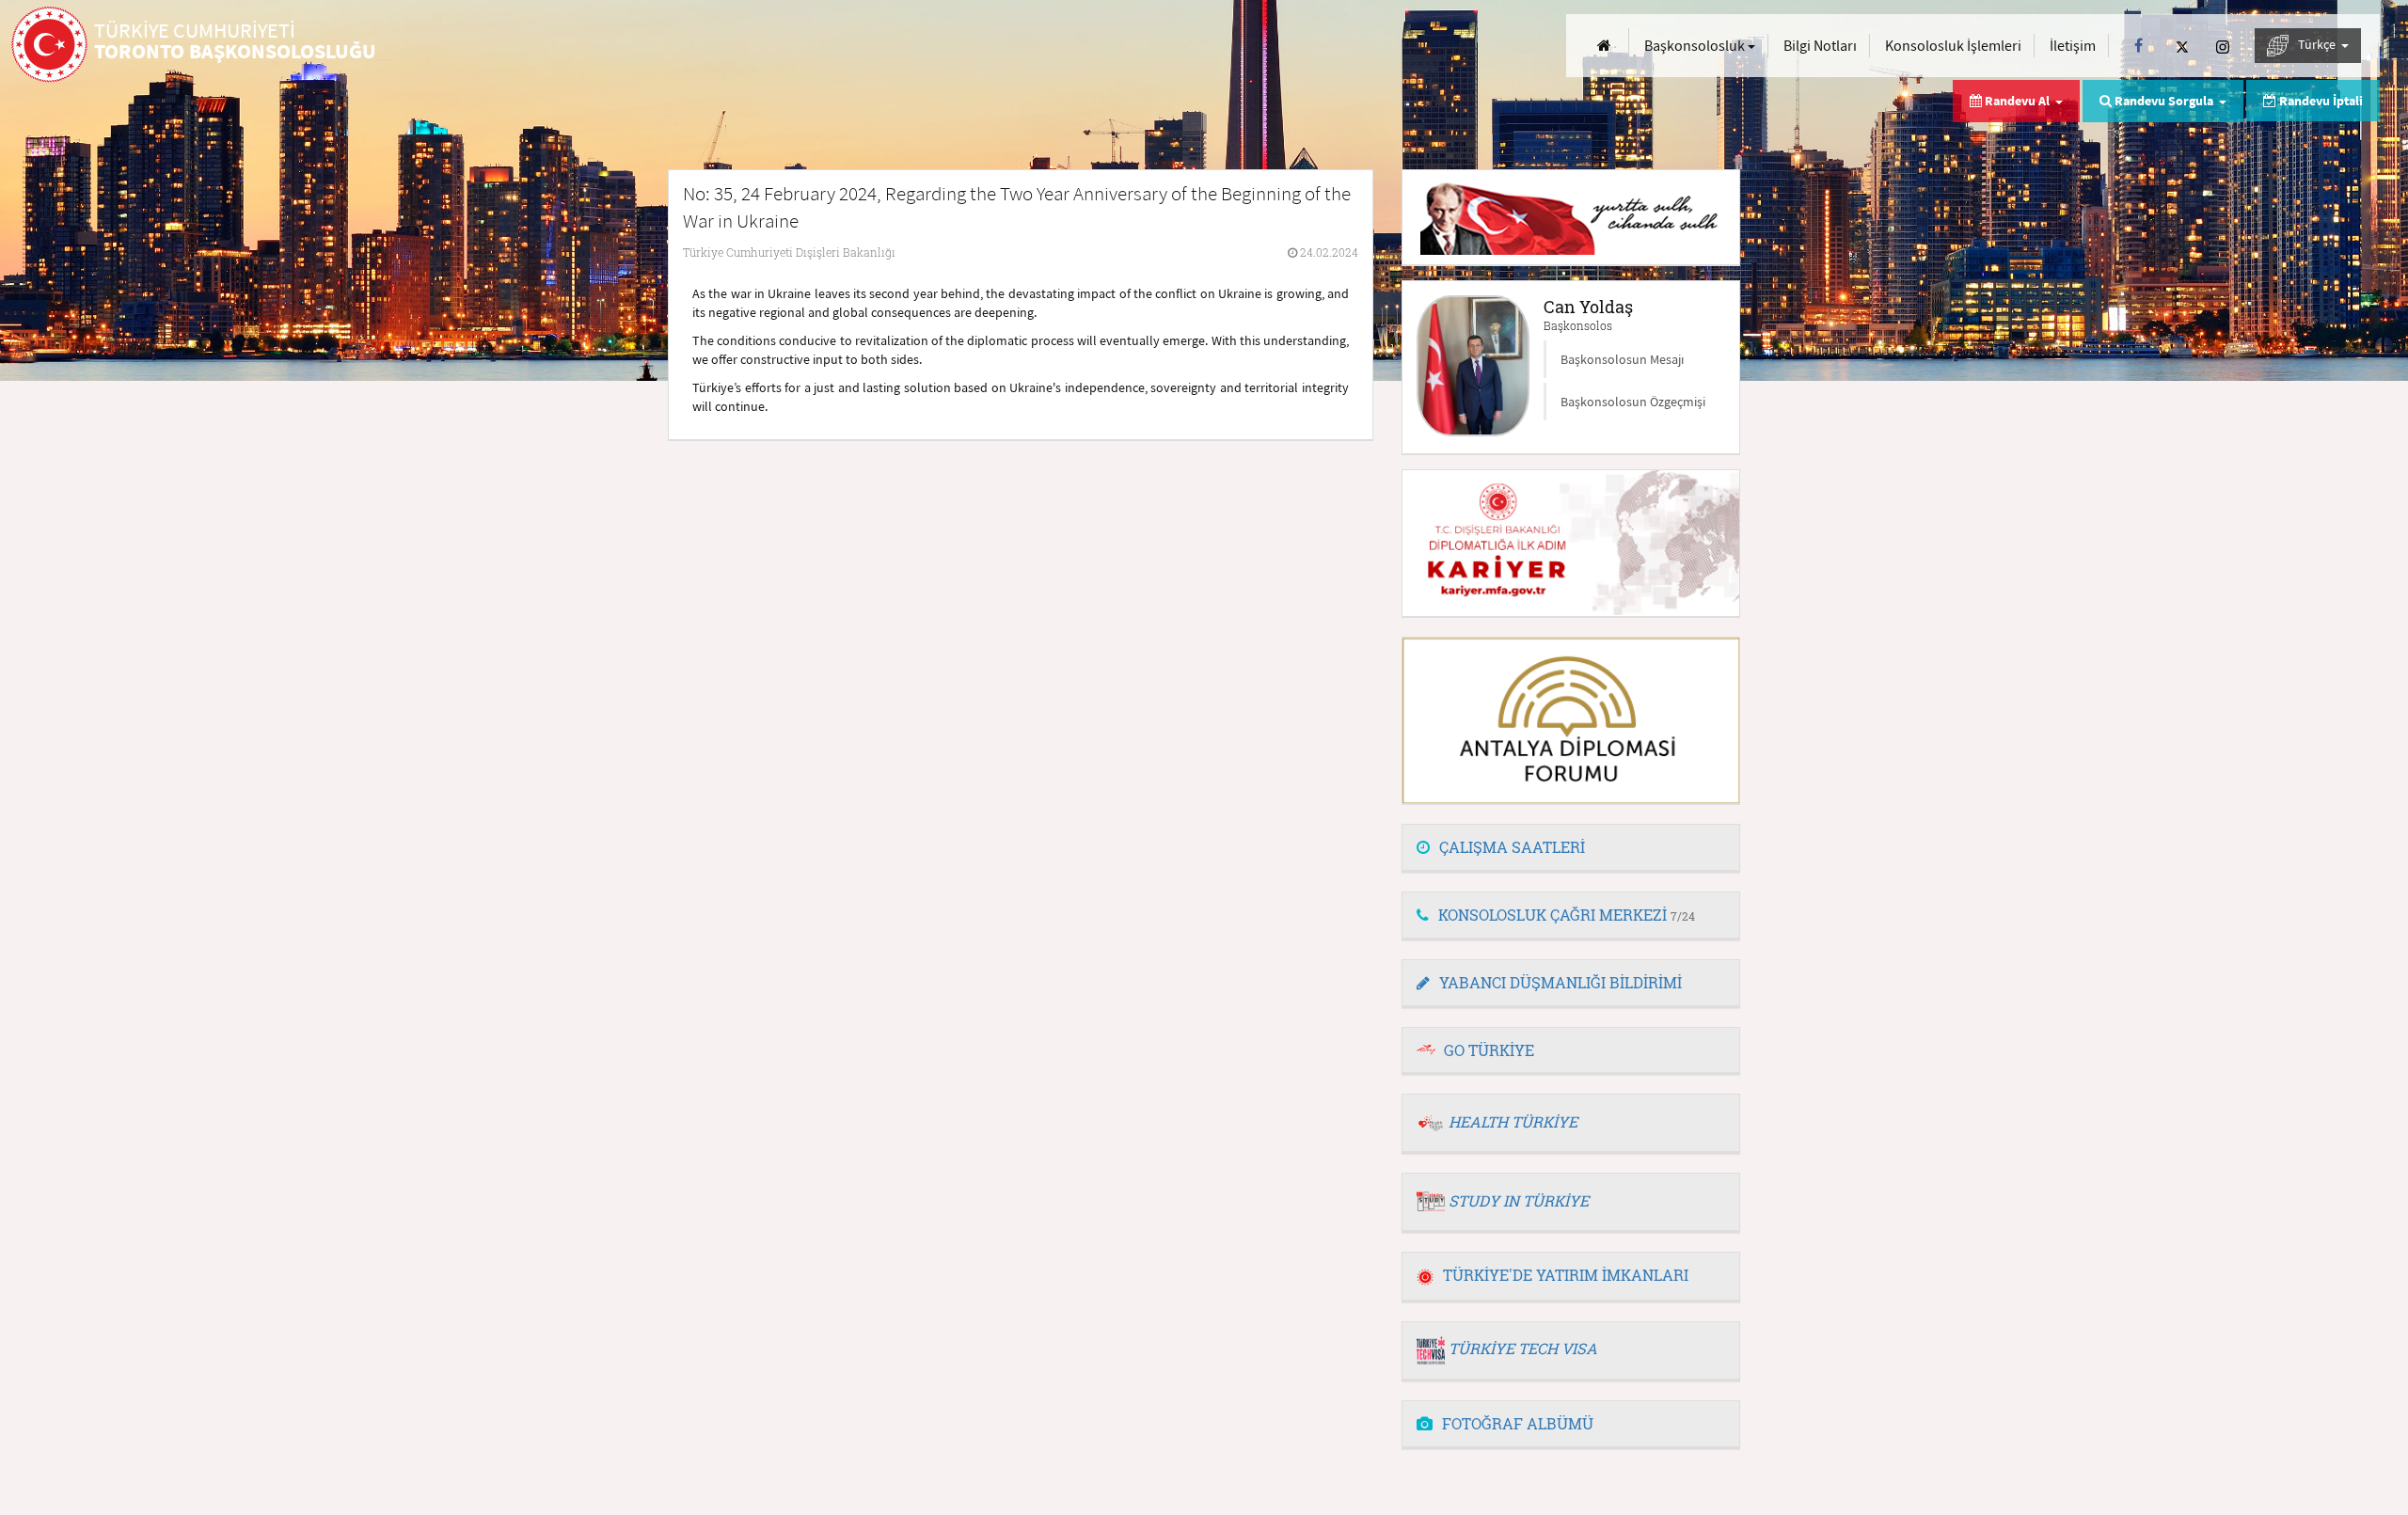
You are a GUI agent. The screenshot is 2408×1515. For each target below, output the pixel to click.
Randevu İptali (2320, 101)
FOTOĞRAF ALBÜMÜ (1518, 1423)
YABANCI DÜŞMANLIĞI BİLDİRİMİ (1560, 982)
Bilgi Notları (1820, 45)
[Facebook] (2139, 46)
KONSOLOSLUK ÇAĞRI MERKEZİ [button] (1567, 915)
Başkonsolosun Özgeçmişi (1633, 402)
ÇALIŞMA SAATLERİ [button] (1512, 847)
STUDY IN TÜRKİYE (1519, 1200)
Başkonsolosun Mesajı (1622, 359)
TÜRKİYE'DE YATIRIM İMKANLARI (1566, 1275)
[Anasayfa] (1604, 46)
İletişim (2073, 45)
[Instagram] (2223, 46)
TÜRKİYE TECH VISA (1523, 1348)
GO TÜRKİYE (1489, 1050)
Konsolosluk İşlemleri (1953, 45)
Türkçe (2318, 44)
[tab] (1571, 848)
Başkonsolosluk (1696, 45)
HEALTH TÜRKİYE (1513, 1121)
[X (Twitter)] (2182, 46)
